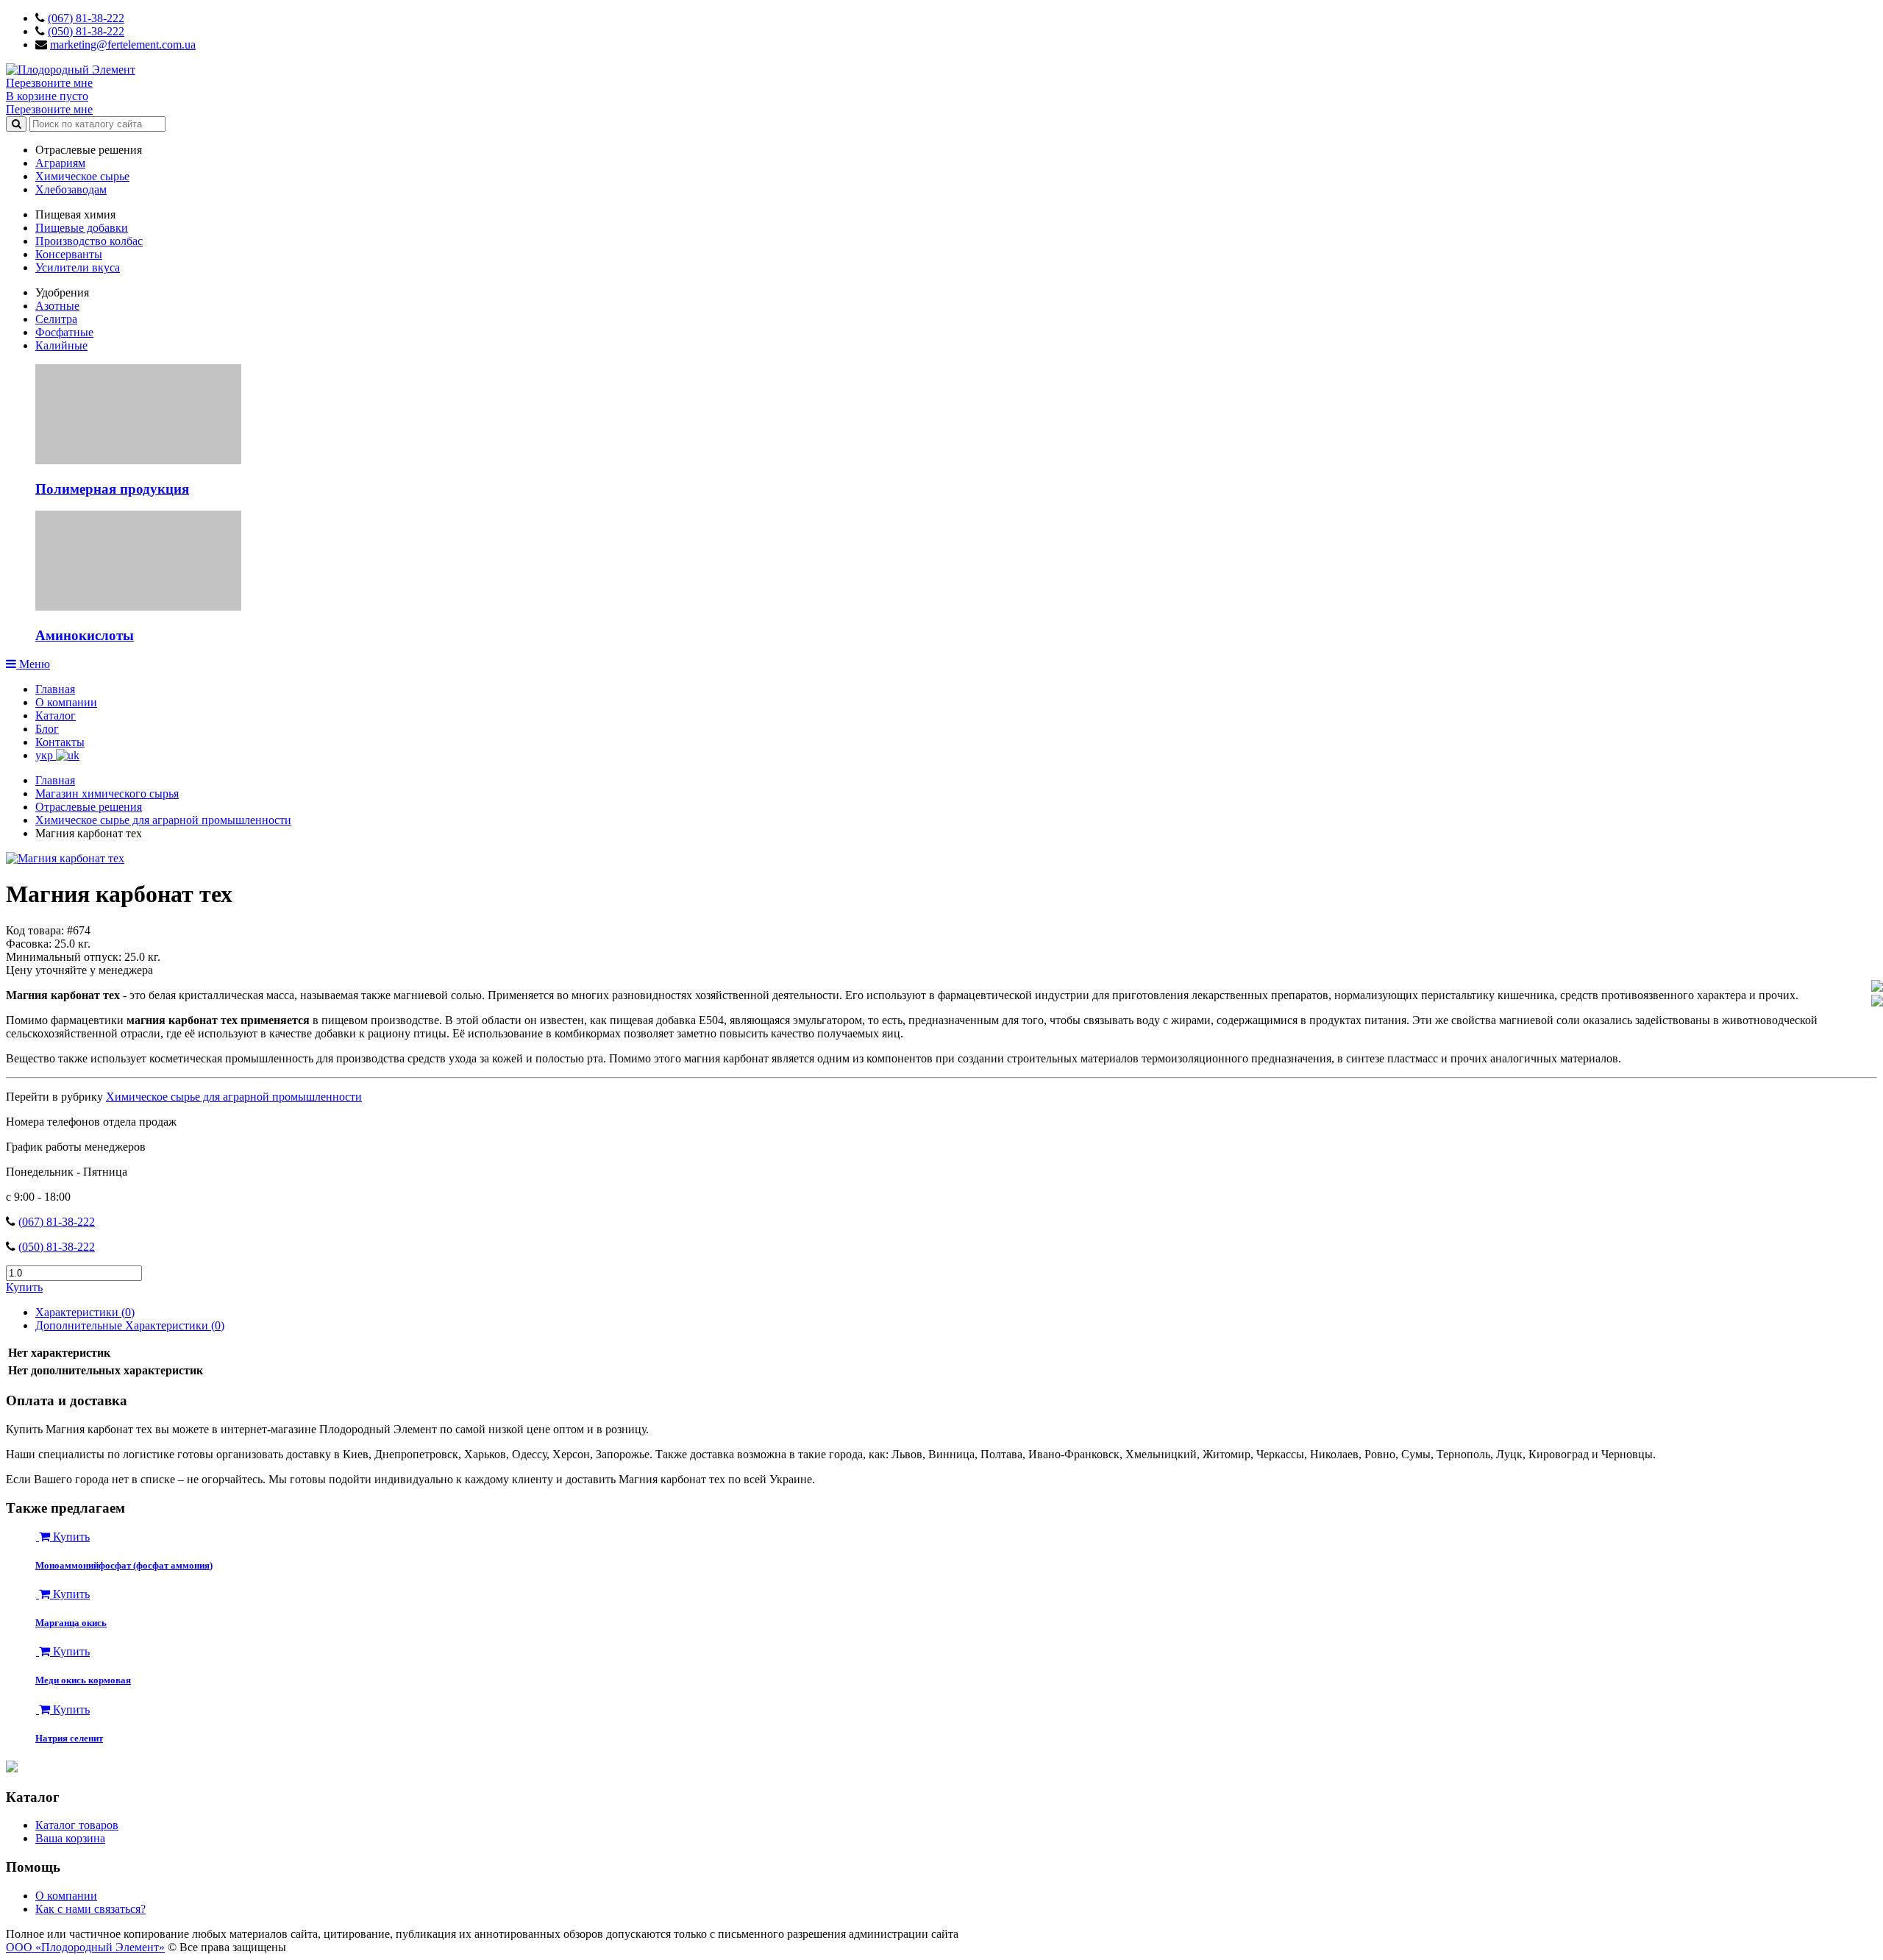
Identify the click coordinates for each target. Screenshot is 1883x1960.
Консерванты (69, 254)
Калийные (61, 345)
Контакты (60, 742)
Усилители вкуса (78, 267)
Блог (47, 729)
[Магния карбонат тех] (65, 858)
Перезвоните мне (49, 83)
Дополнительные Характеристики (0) (130, 1325)
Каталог (56, 716)
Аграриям (60, 163)
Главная (55, 689)
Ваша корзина (70, 1838)
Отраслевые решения (89, 807)
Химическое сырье (82, 176)
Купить (24, 1287)
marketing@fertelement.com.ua (123, 45)
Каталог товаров (77, 1825)
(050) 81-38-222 (86, 31)
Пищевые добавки (82, 228)
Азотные (57, 306)
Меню (33, 664)
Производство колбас (89, 241)
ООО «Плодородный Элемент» (85, 1947)
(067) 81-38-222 (86, 18)
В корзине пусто (47, 96)
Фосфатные (64, 332)
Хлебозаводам (71, 189)
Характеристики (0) (85, 1312)
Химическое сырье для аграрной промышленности (163, 820)
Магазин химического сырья (107, 793)
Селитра (56, 319)
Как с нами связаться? (90, 1909)
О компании (66, 702)
